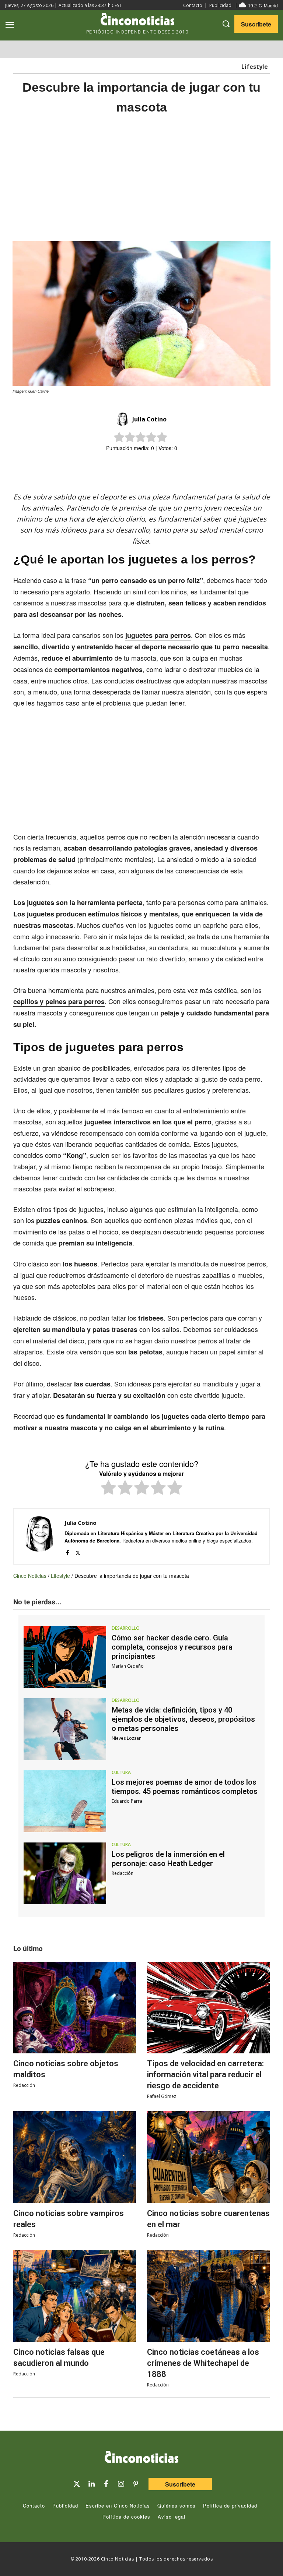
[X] (134, 473)
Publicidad (220, 5)
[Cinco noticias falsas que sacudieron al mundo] (75, 2296)
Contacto (193, 5)
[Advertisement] (141, 179)
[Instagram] (121, 2484)
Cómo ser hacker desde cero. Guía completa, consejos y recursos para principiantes (172, 1647)
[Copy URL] (185, 473)
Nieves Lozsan (127, 1738)
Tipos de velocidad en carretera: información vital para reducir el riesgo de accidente (205, 2075)
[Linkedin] (91, 2484)
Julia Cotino (149, 419)
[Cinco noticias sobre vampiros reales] (75, 2157)
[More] (202, 473)
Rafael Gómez (162, 2096)
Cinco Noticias (30, 1576)
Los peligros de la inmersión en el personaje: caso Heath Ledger (168, 1859)
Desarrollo (126, 1628)
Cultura (121, 1773)
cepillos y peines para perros (59, 1001)
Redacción (123, 1873)
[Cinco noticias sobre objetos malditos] (75, 2008)
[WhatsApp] (168, 473)
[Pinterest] (136, 2484)
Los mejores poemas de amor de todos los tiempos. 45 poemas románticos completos (185, 1787)
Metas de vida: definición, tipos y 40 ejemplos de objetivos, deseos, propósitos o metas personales (183, 1719)
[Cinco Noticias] (141, 2458)
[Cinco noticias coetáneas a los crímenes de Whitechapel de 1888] (208, 2296)
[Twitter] (77, 2484)
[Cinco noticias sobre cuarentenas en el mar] (208, 2157)
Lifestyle (255, 67)
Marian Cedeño (128, 1666)
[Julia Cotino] (123, 419)
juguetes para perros (158, 635)
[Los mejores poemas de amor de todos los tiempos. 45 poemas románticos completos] (65, 1801)
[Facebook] (151, 473)
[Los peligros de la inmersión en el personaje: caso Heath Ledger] (65, 1873)
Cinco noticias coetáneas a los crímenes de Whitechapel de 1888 (203, 2363)
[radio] (109, 1489)
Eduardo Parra (127, 1801)
